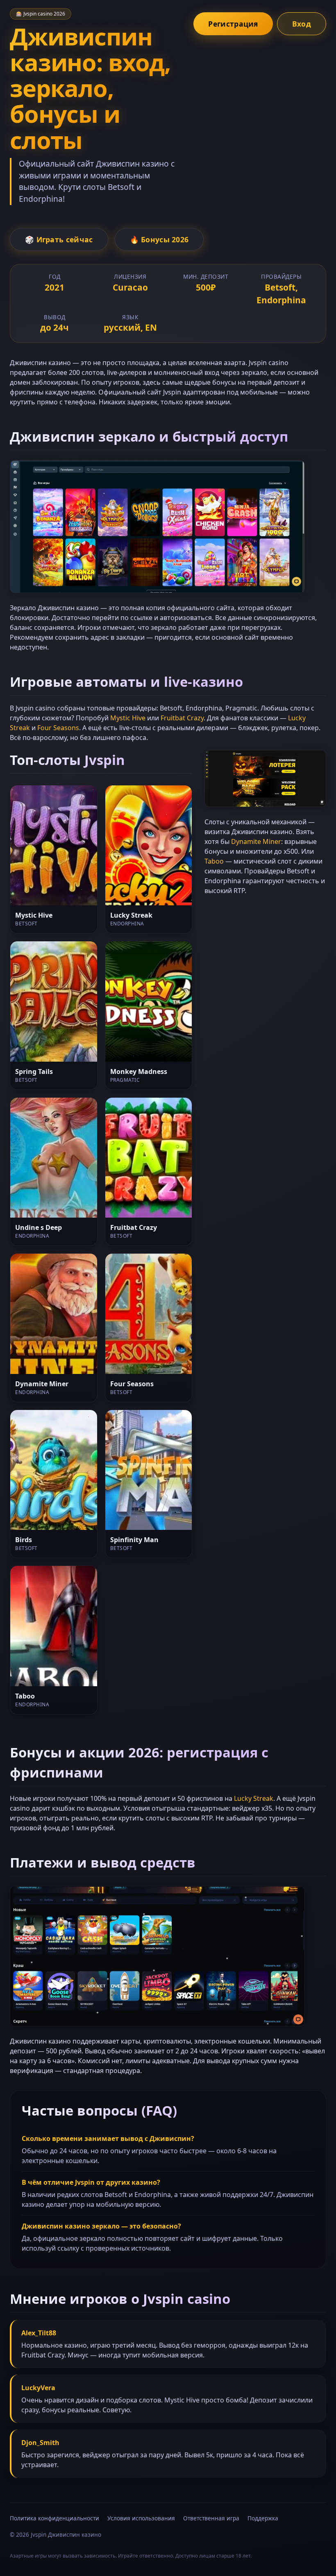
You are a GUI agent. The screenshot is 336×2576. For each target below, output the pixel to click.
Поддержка (263, 2518)
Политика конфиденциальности (54, 2518)
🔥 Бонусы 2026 (159, 239)
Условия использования (141, 2518)
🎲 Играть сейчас (59, 239)
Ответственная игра (211, 2518)
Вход (302, 24)
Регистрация (233, 24)
